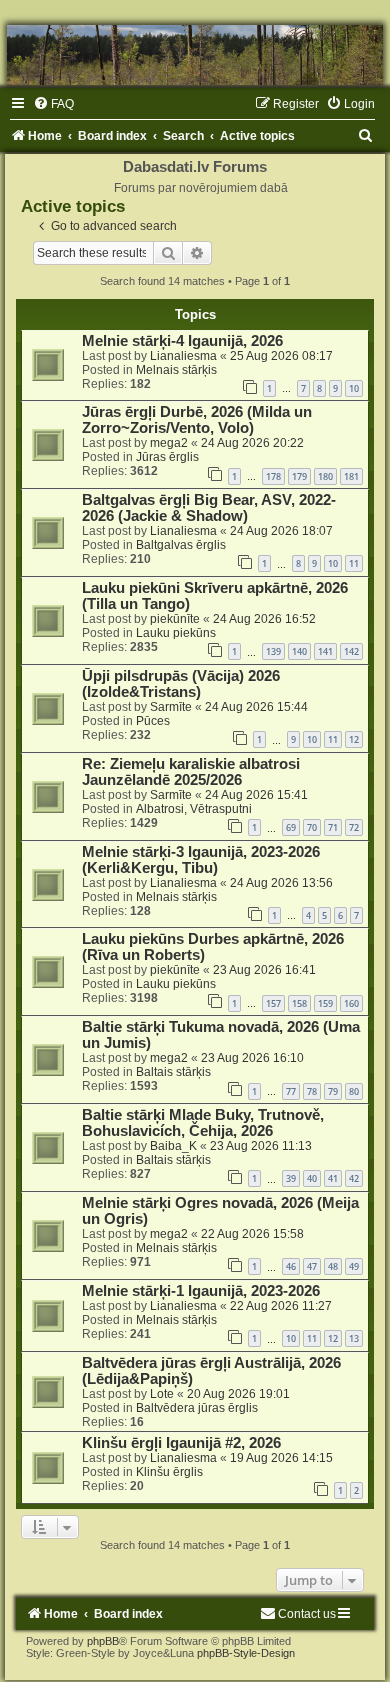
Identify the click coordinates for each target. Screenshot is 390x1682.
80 (354, 1091)
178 (273, 476)
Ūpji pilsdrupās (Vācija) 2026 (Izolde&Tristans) (181, 684)
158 (299, 1003)
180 (325, 476)
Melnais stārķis (176, 370)
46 (291, 1266)
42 (354, 1178)
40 (312, 1178)
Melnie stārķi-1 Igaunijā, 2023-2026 (201, 1291)
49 (354, 1266)
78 (312, 1091)
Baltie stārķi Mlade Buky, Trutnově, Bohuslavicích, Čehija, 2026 (203, 1123)
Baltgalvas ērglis (181, 545)
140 (299, 651)
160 (351, 1003)
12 (354, 739)
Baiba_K (173, 1146)
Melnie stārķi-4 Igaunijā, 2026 (182, 341)
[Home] (195, 55)
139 (273, 651)
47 (312, 1266)
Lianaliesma (183, 356)
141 (325, 651)
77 (291, 1091)
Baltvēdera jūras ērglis (197, 1408)
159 (325, 1003)
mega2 (169, 443)
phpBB (103, 1641)
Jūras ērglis (167, 457)
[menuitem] (53, 104)
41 (333, 1178)
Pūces (153, 721)
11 (354, 563)
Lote (162, 1394)
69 (291, 827)
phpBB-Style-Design (246, 1653)
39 (291, 1178)
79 (333, 1091)
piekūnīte (175, 619)
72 (354, 827)
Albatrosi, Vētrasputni (194, 809)
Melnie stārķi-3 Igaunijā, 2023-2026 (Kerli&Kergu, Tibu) (201, 860)
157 (273, 1003)
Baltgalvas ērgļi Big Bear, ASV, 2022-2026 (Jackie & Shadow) (209, 508)
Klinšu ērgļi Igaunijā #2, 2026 (181, 1443)
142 (351, 651)
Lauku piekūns (176, 633)
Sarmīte (171, 707)
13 (354, 1338)
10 (354, 388)
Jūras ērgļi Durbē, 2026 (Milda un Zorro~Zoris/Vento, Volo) (197, 420)
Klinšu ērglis (169, 1472)
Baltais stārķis (173, 1072)
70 (312, 827)
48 (333, 1266)
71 (333, 827)
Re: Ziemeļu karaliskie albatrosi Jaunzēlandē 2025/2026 (191, 772)
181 (351, 476)
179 (299, 476)
